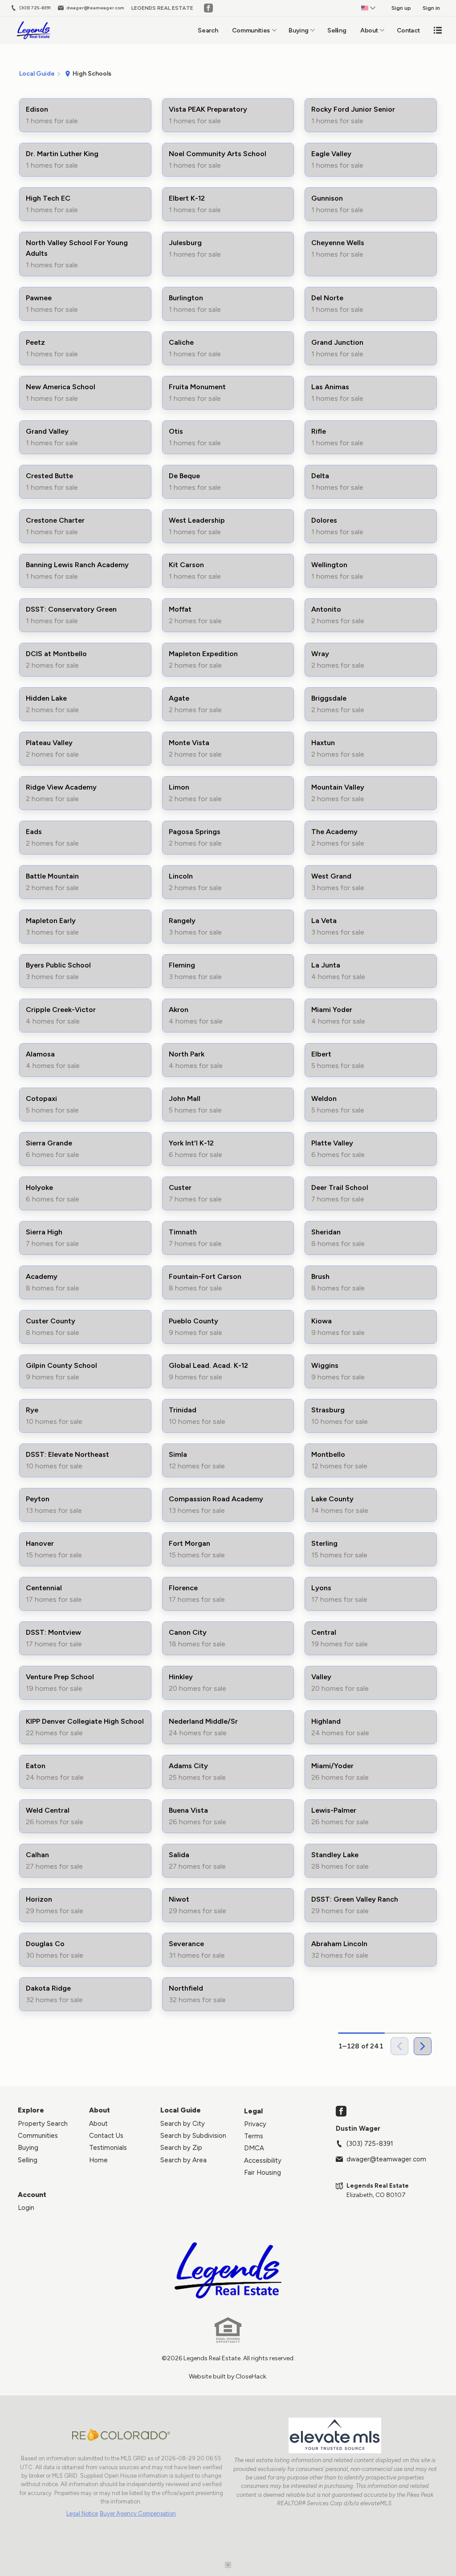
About (369, 30)
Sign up (401, 8)
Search (208, 30)
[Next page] (423, 2046)
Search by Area (183, 2160)
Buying (298, 30)
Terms (254, 2136)
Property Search (43, 2124)
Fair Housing (263, 2173)
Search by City (183, 2124)
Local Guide (181, 2110)
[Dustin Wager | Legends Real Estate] (228, 2270)
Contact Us (106, 2136)
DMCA (254, 2148)
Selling (337, 30)
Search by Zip (181, 2148)
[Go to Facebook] (208, 8)
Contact (408, 30)
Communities (251, 30)
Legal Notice (82, 2514)
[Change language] (368, 8)
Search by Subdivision (193, 2136)
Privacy (255, 2124)
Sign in (431, 8)
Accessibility (263, 2161)
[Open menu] (438, 30)
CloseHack (251, 2376)
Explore (31, 2110)
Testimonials (108, 2148)
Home (98, 2160)
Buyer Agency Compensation (138, 2514)
